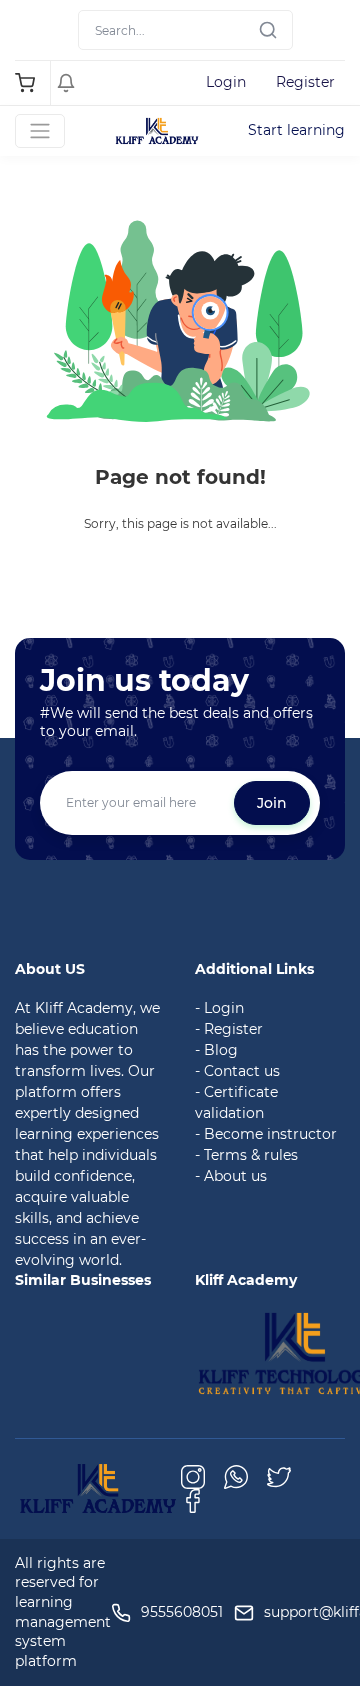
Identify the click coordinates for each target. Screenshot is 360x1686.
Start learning (296, 130)
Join (272, 803)
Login (226, 82)
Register (305, 82)
